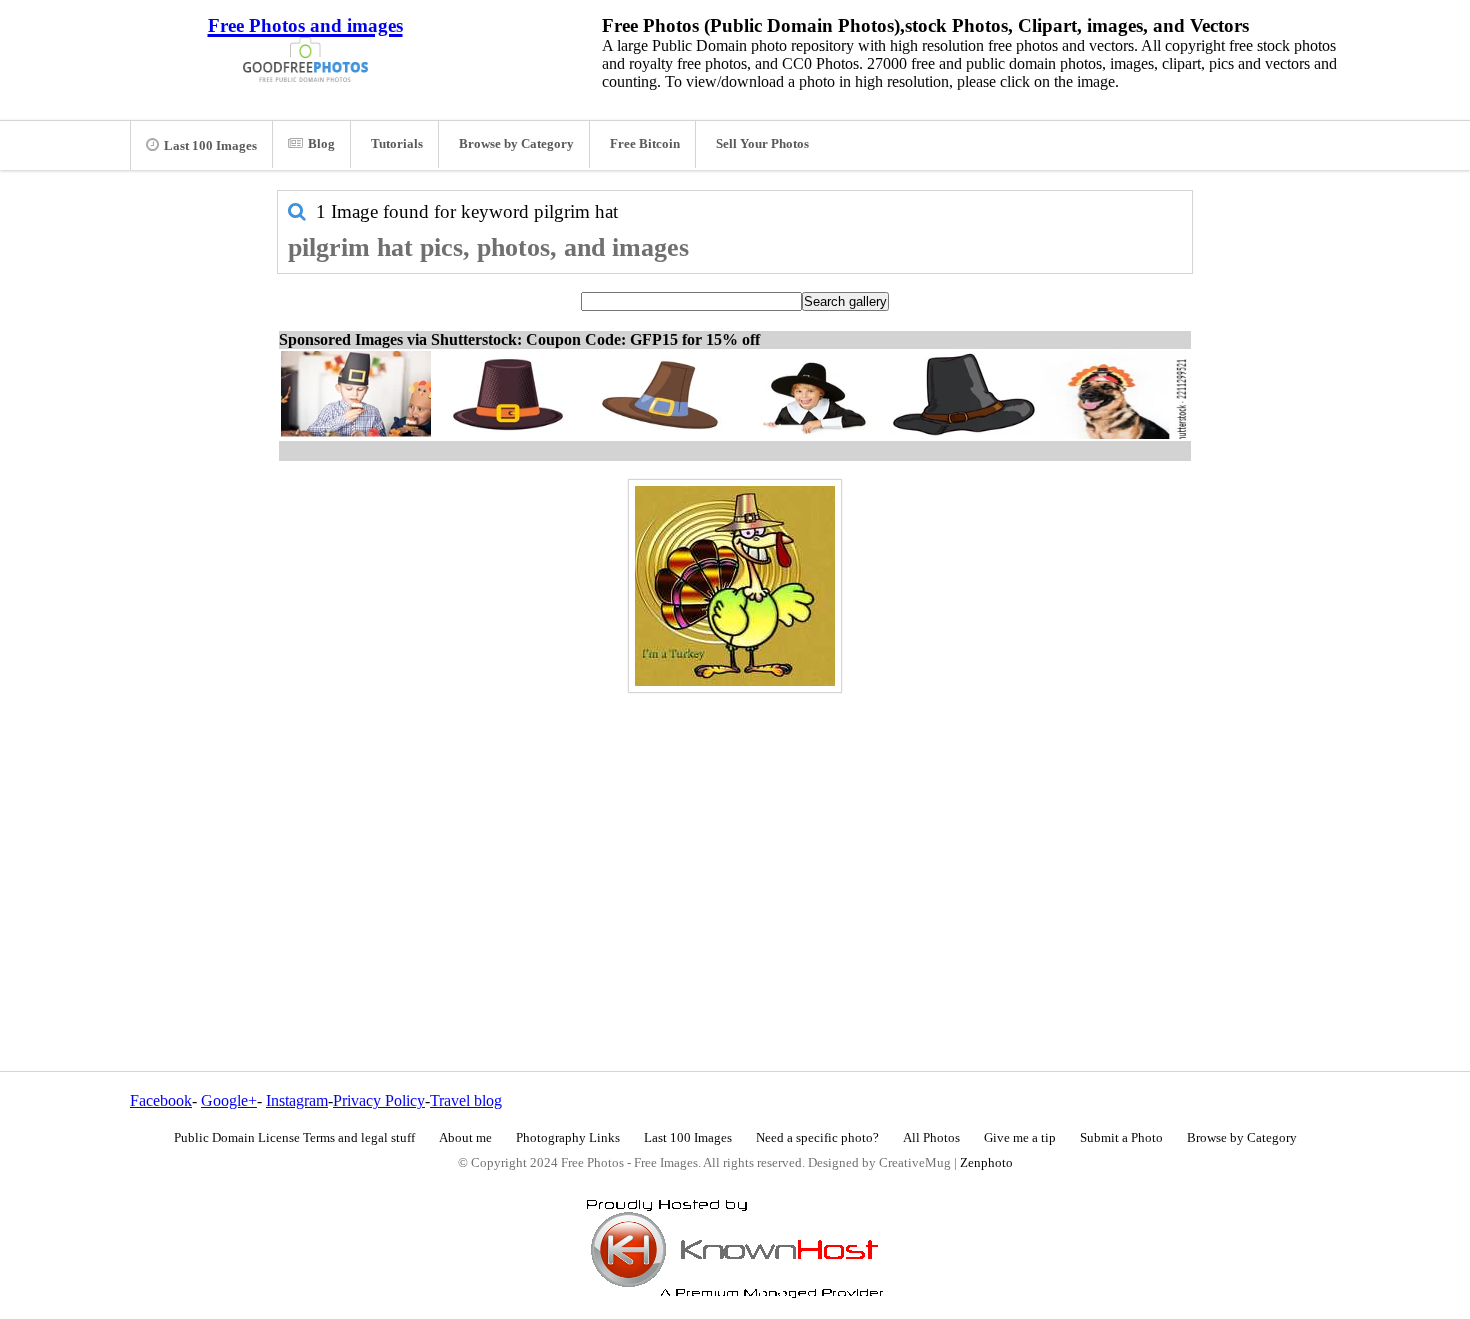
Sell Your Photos (762, 144)
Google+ (229, 1100)
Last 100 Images (210, 146)
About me (465, 1138)
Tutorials (397, 144)
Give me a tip (1020, 1138)
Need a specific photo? (817, 1138)
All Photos (931, 1138)
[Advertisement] (735, 839)
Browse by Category (516, 144)
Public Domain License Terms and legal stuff (294, 1138)
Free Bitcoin (645, 144)
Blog (321, 144)
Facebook (161, 1100)
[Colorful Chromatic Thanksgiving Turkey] (735, 586)
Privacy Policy (379, 1100)
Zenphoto (986, 1163)
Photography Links (568, 1138)
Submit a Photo (1121, 1138)
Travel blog (466, 1100)
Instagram (297, 1100)
